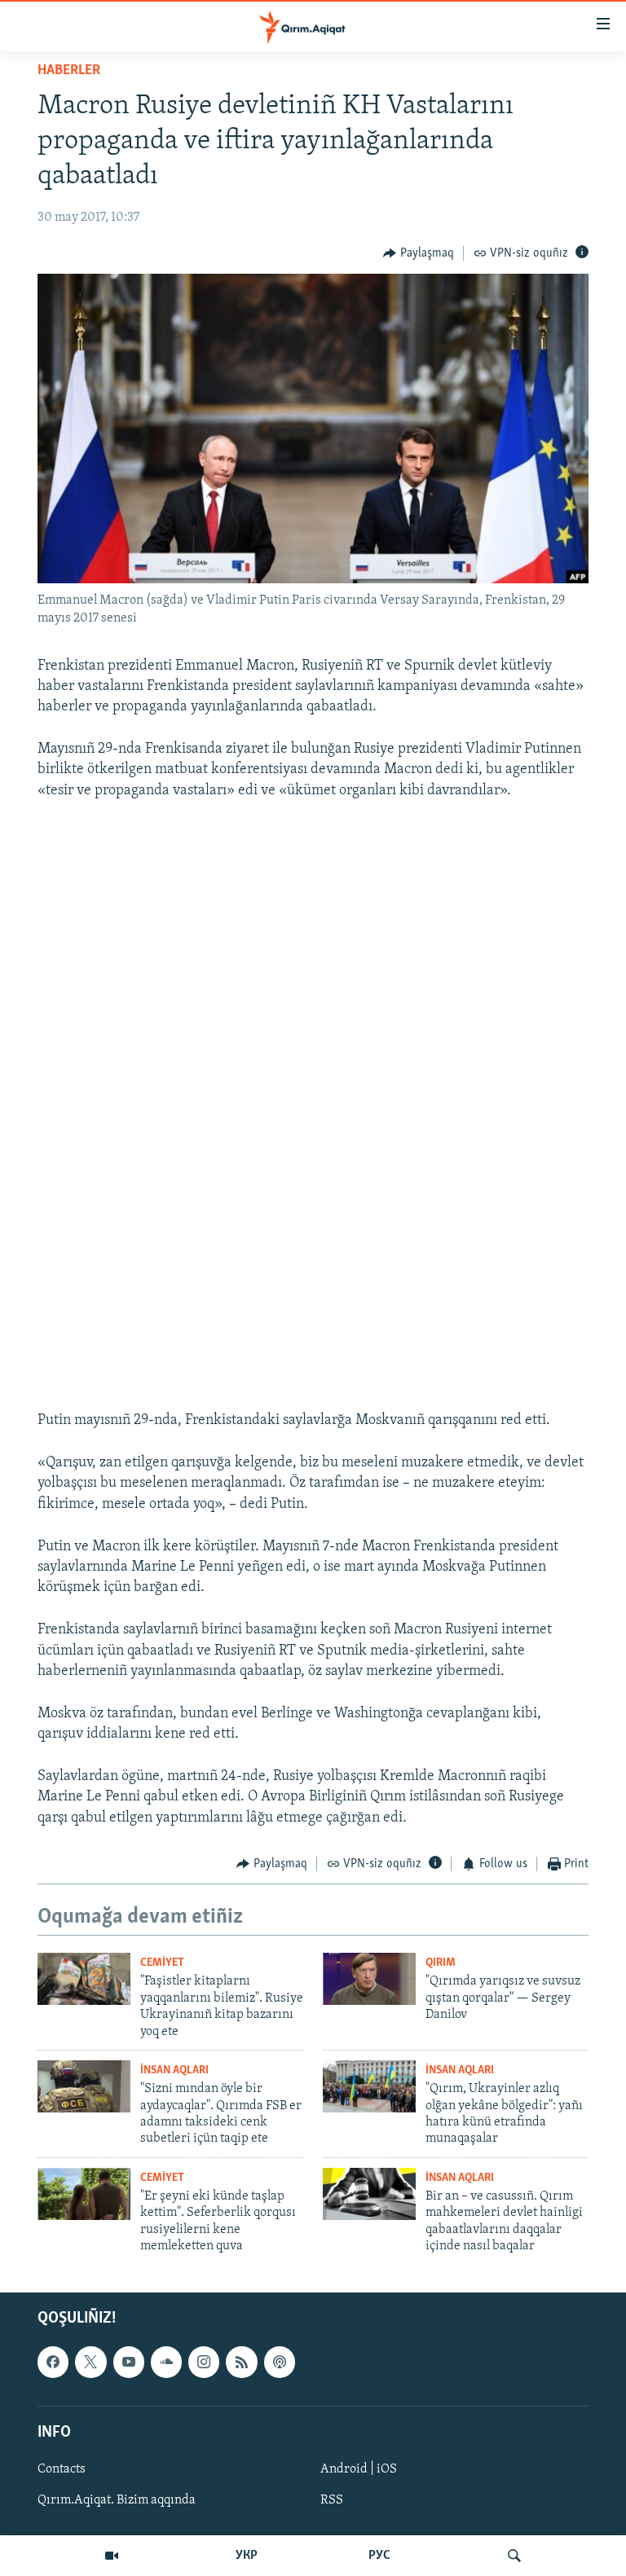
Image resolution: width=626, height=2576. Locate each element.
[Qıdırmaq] (514, 2556)
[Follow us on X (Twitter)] (90, 2362)
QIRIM (441, 1963)
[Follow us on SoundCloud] (166, 2362)
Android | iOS (359, 2468)
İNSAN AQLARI (174, 2070)
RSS (332, 2500)
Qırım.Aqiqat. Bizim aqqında (117, 2500)
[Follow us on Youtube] (129, 2362)
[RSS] (241, 2362)
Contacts (62, 2468)
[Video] (112, 2556)
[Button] (419, 253)
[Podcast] (280, 2362)
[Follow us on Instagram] (204, 2362)
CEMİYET (162, 1963)
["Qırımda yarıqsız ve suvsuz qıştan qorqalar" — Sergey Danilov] (369, 1979)
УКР (247, 2556)
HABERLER (69, 71)
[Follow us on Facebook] (53, 2362)
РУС (379, 2556)
